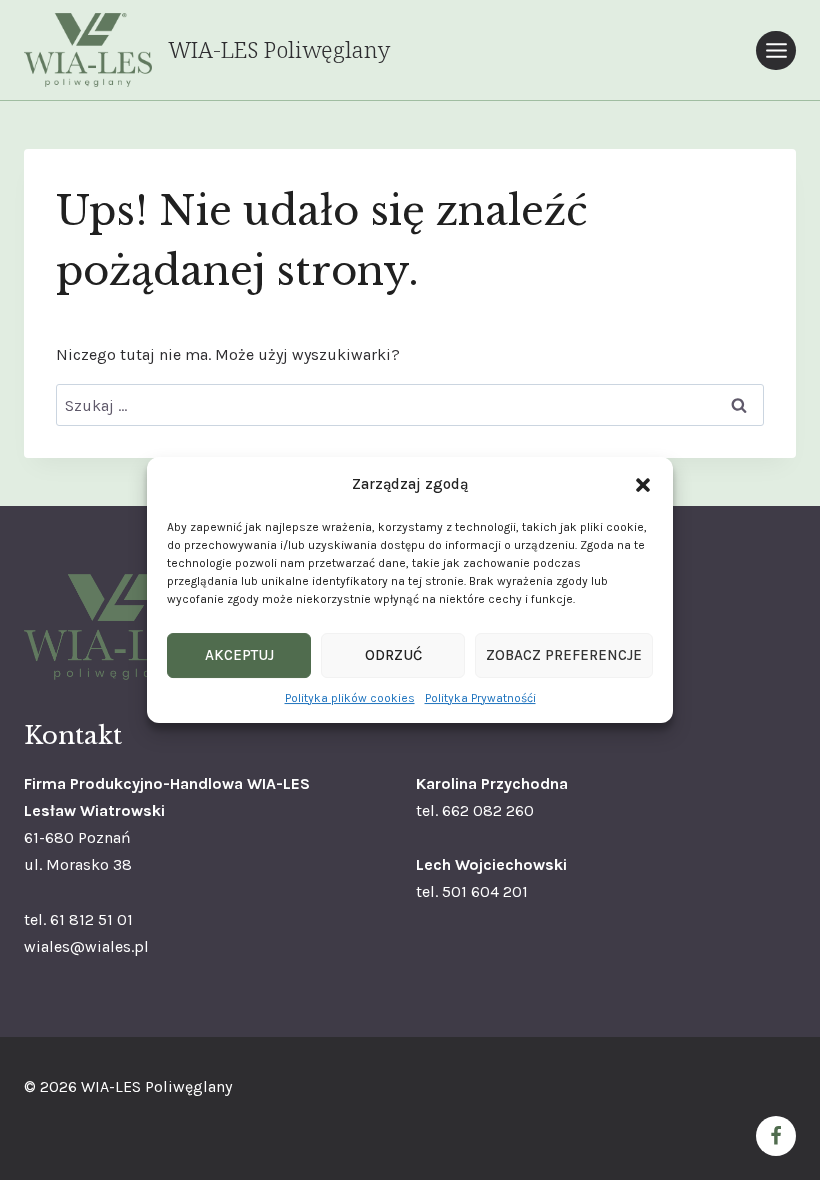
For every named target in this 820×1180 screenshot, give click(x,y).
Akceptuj (239, 655)
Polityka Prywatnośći (480, 698)
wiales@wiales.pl (86, 946)
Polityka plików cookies (350, 698)
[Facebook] (776, 1136)
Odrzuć (393, 655)
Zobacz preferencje (564, 655)
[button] (643, 485)
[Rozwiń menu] (776, 50)
